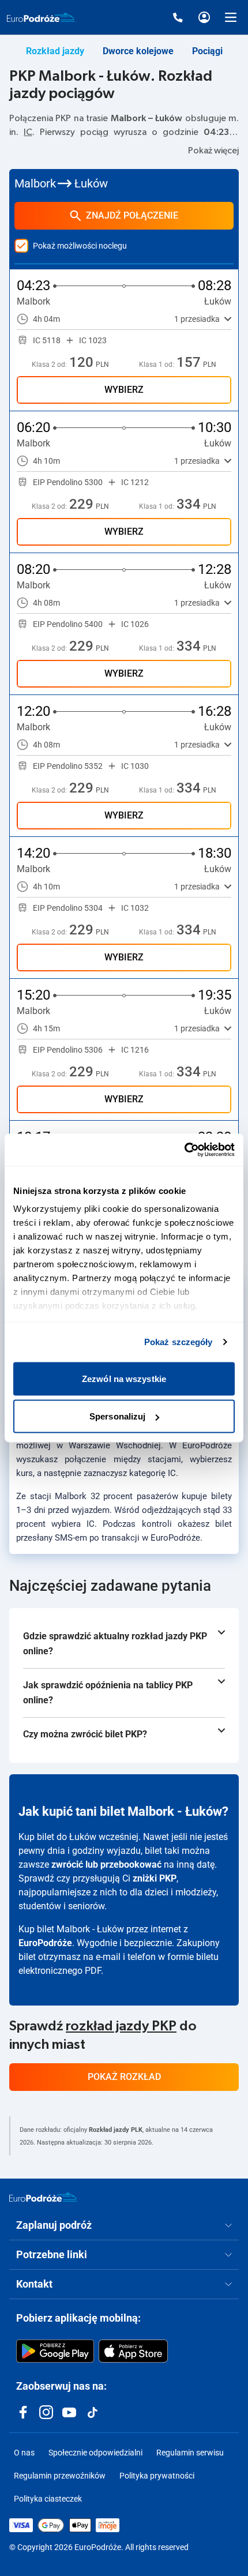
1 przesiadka (197, 319)
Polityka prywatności (157, 2476)
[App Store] (133, 2351)
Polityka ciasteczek (48, 2499)
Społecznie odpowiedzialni (95, 2453)
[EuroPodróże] (43, 2197)
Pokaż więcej (213, 151)
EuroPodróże (45, 1943)
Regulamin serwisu (190, 2453)
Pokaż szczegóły (179, 1342)
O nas (24, 2453)
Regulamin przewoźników (60, 2476)
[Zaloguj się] (204, 17)
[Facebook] (23, 2412)
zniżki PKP (155, 1878)
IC (28, 132)
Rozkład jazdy (55, 51)
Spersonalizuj (117, 1416)
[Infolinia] (178, 17)
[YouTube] (69, 2412)
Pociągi (207, 51)
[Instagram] (46, 2412)
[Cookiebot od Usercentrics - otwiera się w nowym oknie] (184, 1150)
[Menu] (231, 17)
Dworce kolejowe (138, 51)
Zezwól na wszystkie (124, 1378)
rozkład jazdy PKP (121, 2026)
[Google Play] (55, 2351)
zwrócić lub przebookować (106, 1865)
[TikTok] (92, 2412)
